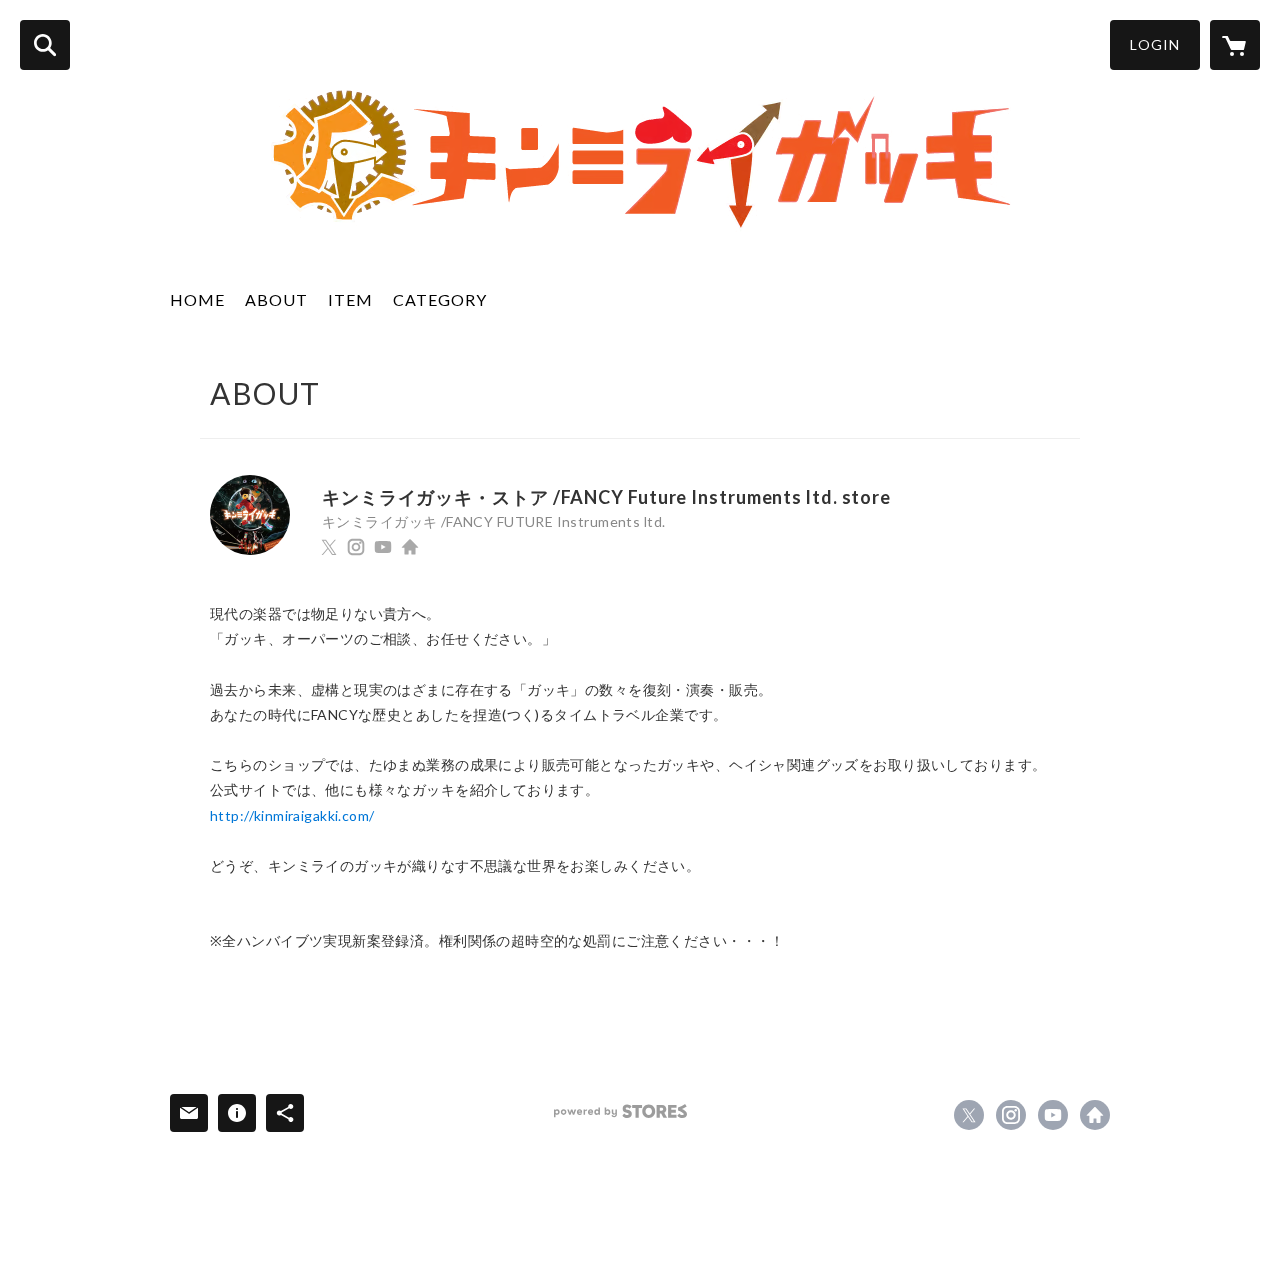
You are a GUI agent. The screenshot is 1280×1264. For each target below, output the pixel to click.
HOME (197, 299)
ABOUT (276, 299)
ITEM (350, 299)
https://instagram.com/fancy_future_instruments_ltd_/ (356, 547)
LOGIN (1155, 44)
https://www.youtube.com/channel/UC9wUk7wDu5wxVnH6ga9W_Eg (383, 547)
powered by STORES (620, 1111)
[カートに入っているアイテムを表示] (1235, 45)
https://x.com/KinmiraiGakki (329, 547)
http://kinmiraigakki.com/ (410, 547)
